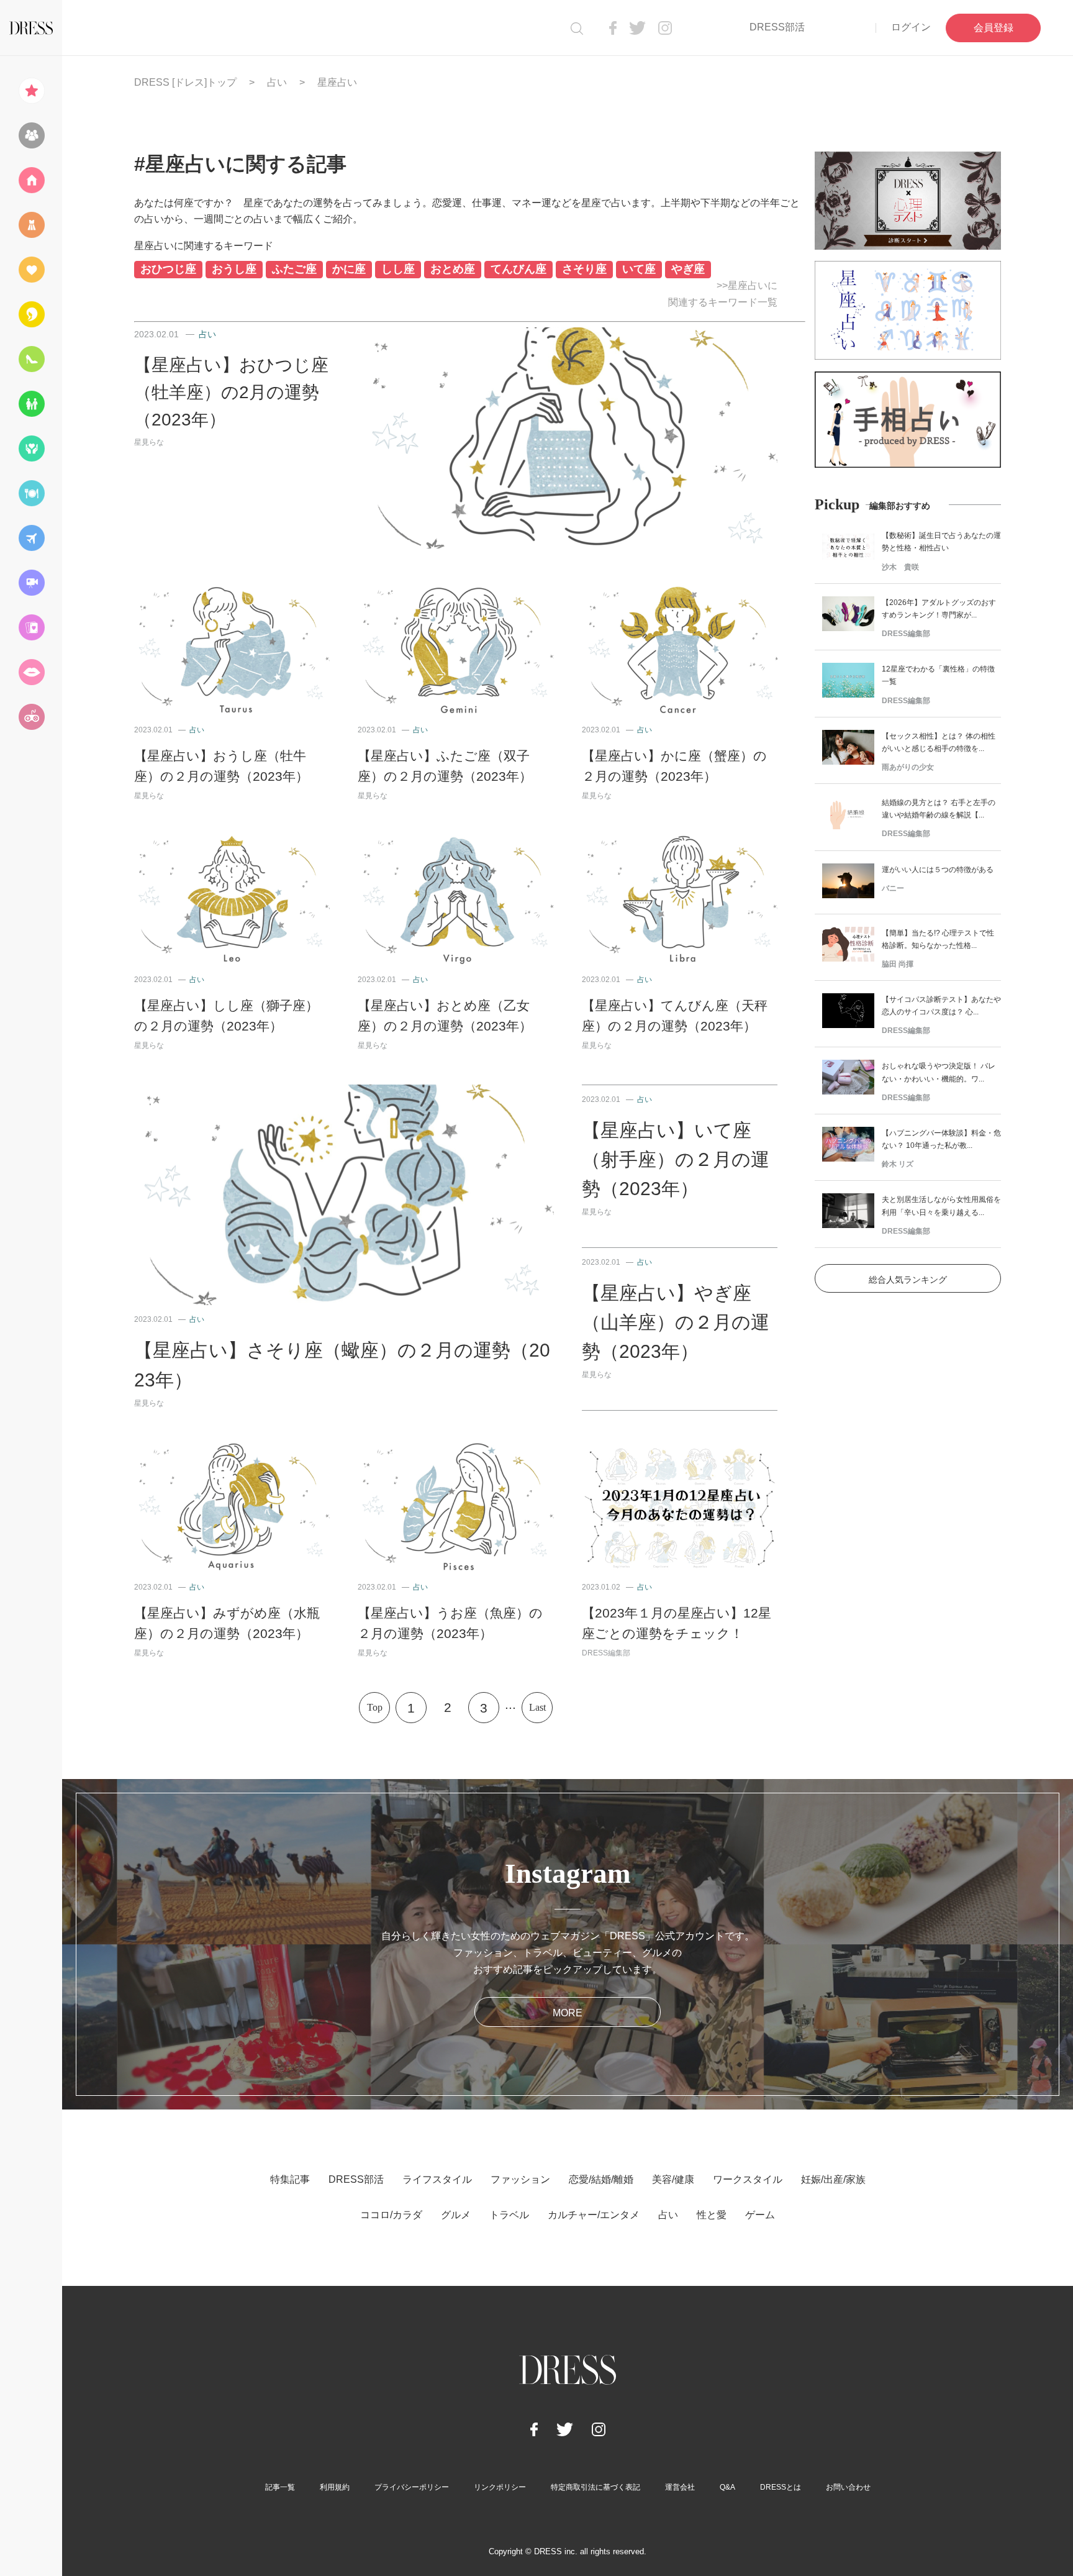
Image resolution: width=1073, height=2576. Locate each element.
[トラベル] (31, 538)
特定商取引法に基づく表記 (595, 2487)
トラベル (509, 2215)
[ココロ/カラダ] (31, 448)
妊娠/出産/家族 (833, 2179)
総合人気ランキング (908, 1280)
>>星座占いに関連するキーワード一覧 (723, 294)
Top (375, 1707)
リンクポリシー (500, 2487)
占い (277, 82)
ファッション (520, 2179)
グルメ (456, 2215)
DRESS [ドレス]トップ (185, 82)
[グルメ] (31, 493)
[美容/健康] (31, 314)
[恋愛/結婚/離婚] (31, 270)
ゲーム (760, 2215)
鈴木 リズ (898, 1164)
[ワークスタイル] (31, 359)
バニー (893, 888)
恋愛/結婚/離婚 (601, 2179)
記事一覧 (280, 2487)
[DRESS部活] (31, 135)
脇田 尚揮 (898, 964)
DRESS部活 (777, 27)
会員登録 (994, 28)
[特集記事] (31, 91)
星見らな (149, 442)
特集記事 (290, 2179)
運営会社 (680, 2487)
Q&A (727, 2487)
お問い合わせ (848, 2487)
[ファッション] (31, 225)
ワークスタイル (748, 2179)
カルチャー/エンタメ (594, 2215)
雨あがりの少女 (908, 767)
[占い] (31, 627)
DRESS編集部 (606, 1653)
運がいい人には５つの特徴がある (938, 870)
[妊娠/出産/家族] (31, 404)
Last (537, 1707)
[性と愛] (31, 672)
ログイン (911, 27)
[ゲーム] (31, 717)
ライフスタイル (437, 2179)
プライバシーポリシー (412, 2487)
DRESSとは (781, 2487)
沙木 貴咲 (900, 567)
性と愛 (712, 2215)
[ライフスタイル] (31, 180)
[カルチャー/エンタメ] (31, 583)
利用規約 (335, 2487)
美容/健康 (673, 2179)
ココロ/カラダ (391, 2215)
